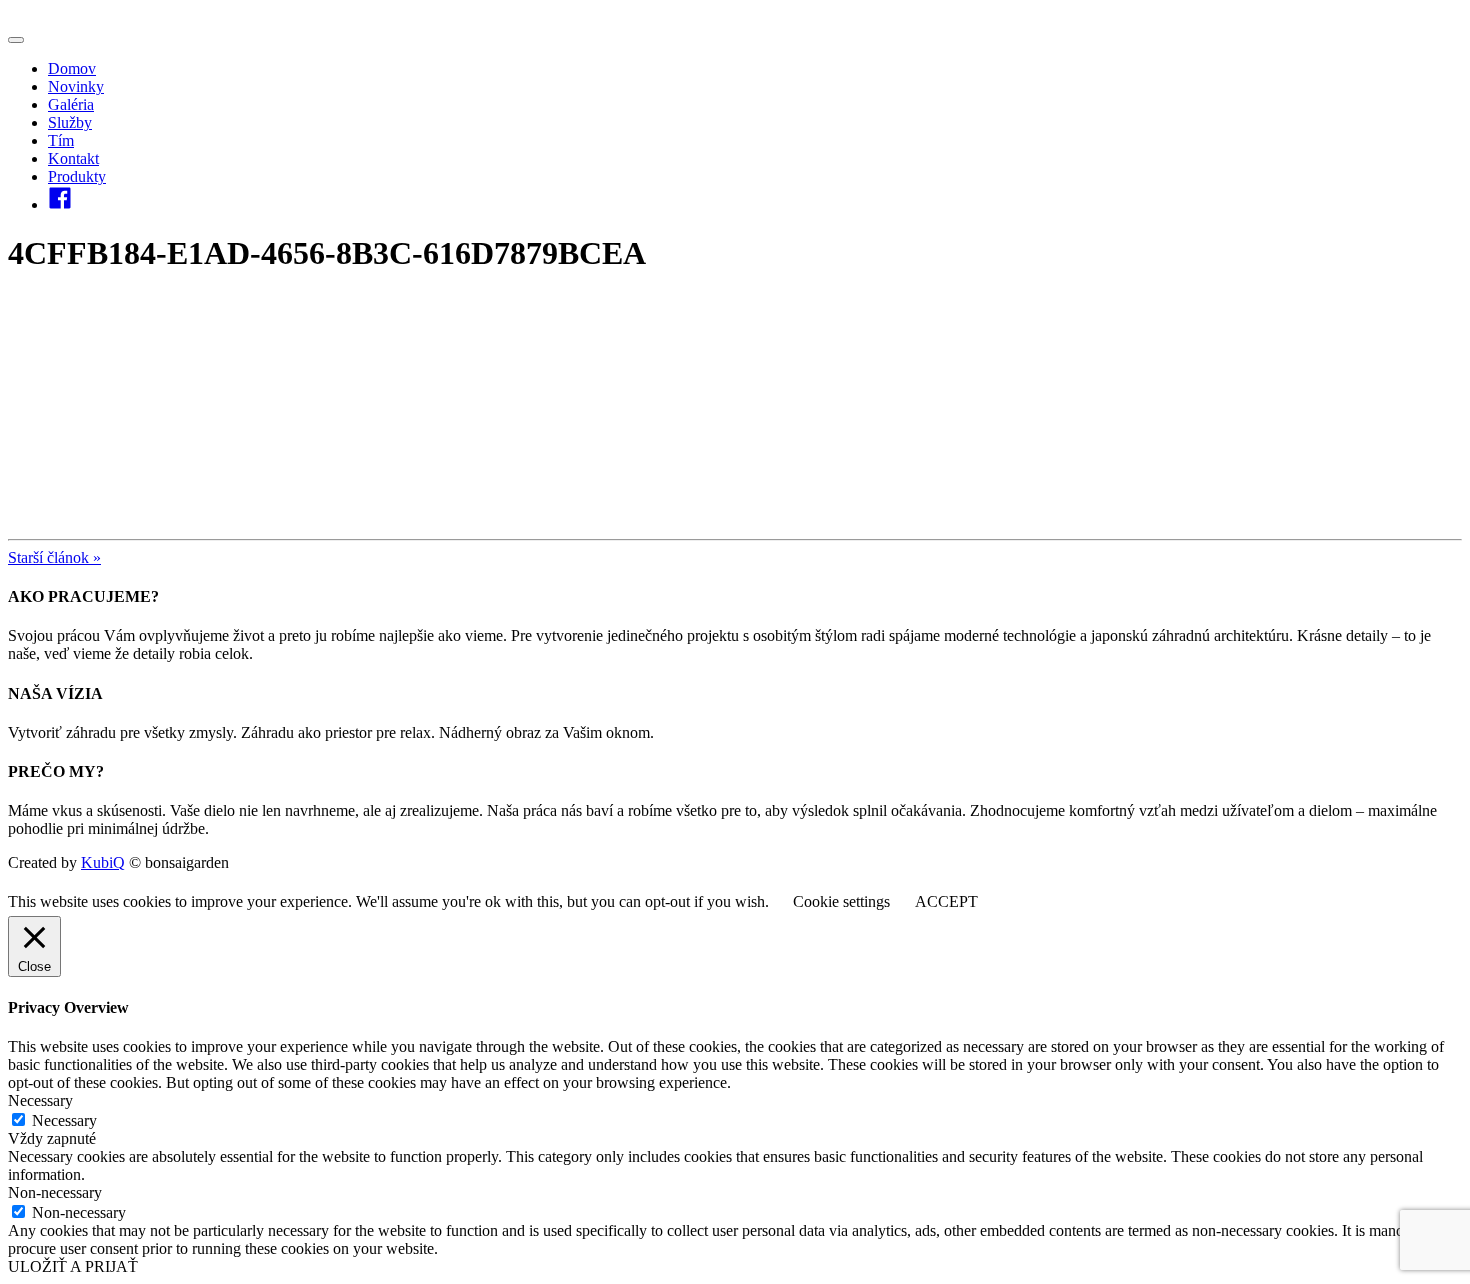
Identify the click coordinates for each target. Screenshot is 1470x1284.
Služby (70, 122)
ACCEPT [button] (946, 901)
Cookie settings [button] (841, 901)
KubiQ (103, 862)
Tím (61, 140)
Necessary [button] (40, 1100)
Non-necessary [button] (55, 1192)
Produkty (77, 176)
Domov (72, 68)
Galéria (71, 104)
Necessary (64, 1120)
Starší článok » (54, 557)
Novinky (76, 86)
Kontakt (73, 158)
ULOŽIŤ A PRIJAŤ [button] (73, 1266)
